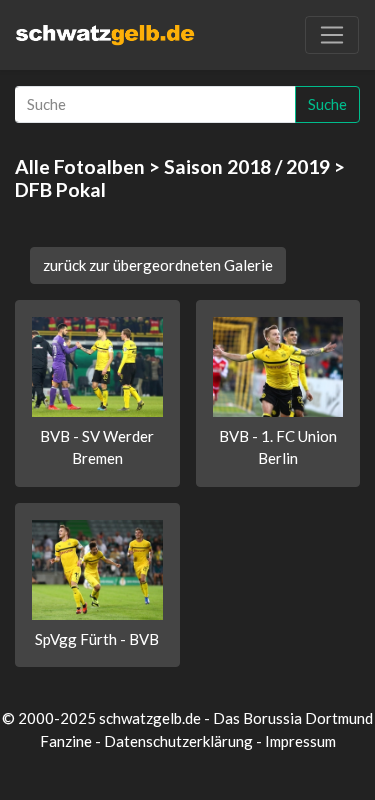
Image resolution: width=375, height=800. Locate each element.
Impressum (300, 741)
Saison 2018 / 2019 (247, 166)
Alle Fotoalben (80, 166)
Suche (327, 104)
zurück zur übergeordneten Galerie (158, 265)
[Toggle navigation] (332, 35)
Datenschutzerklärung (178, 741)
